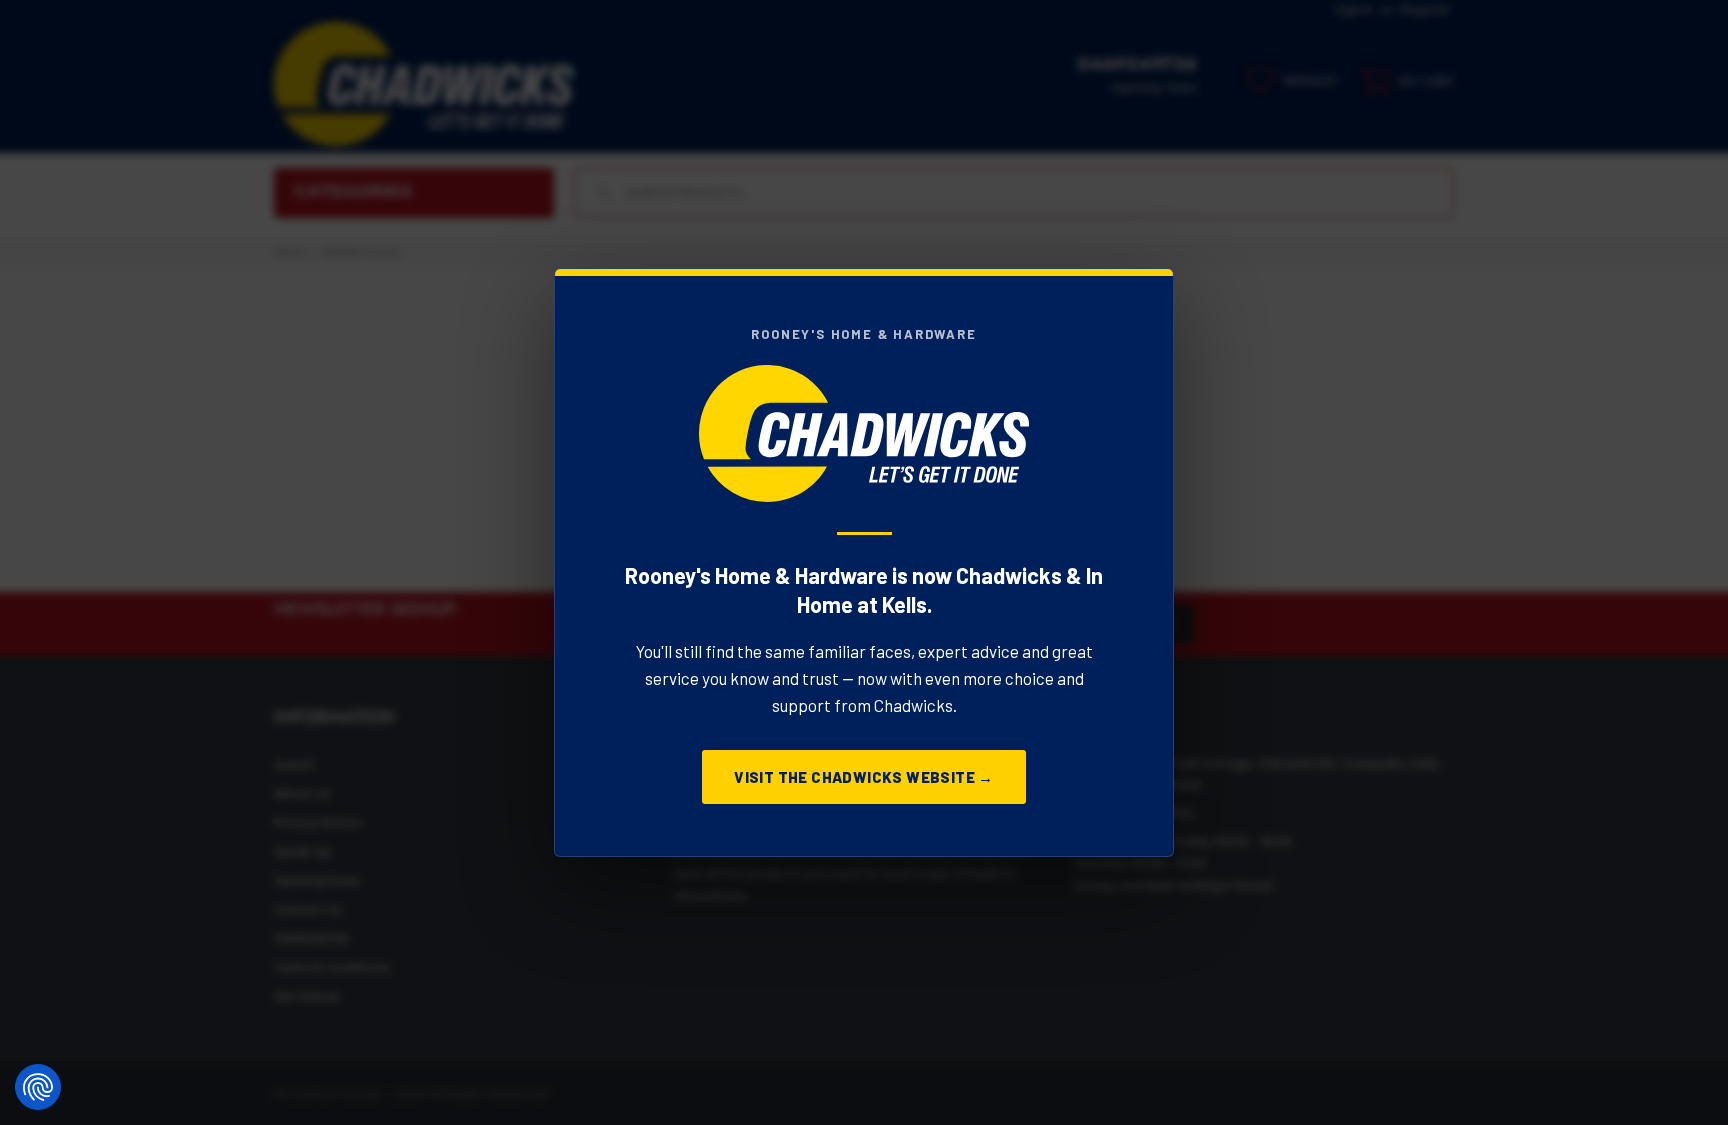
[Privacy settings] (38, 1087)
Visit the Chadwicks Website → (864, 777)
